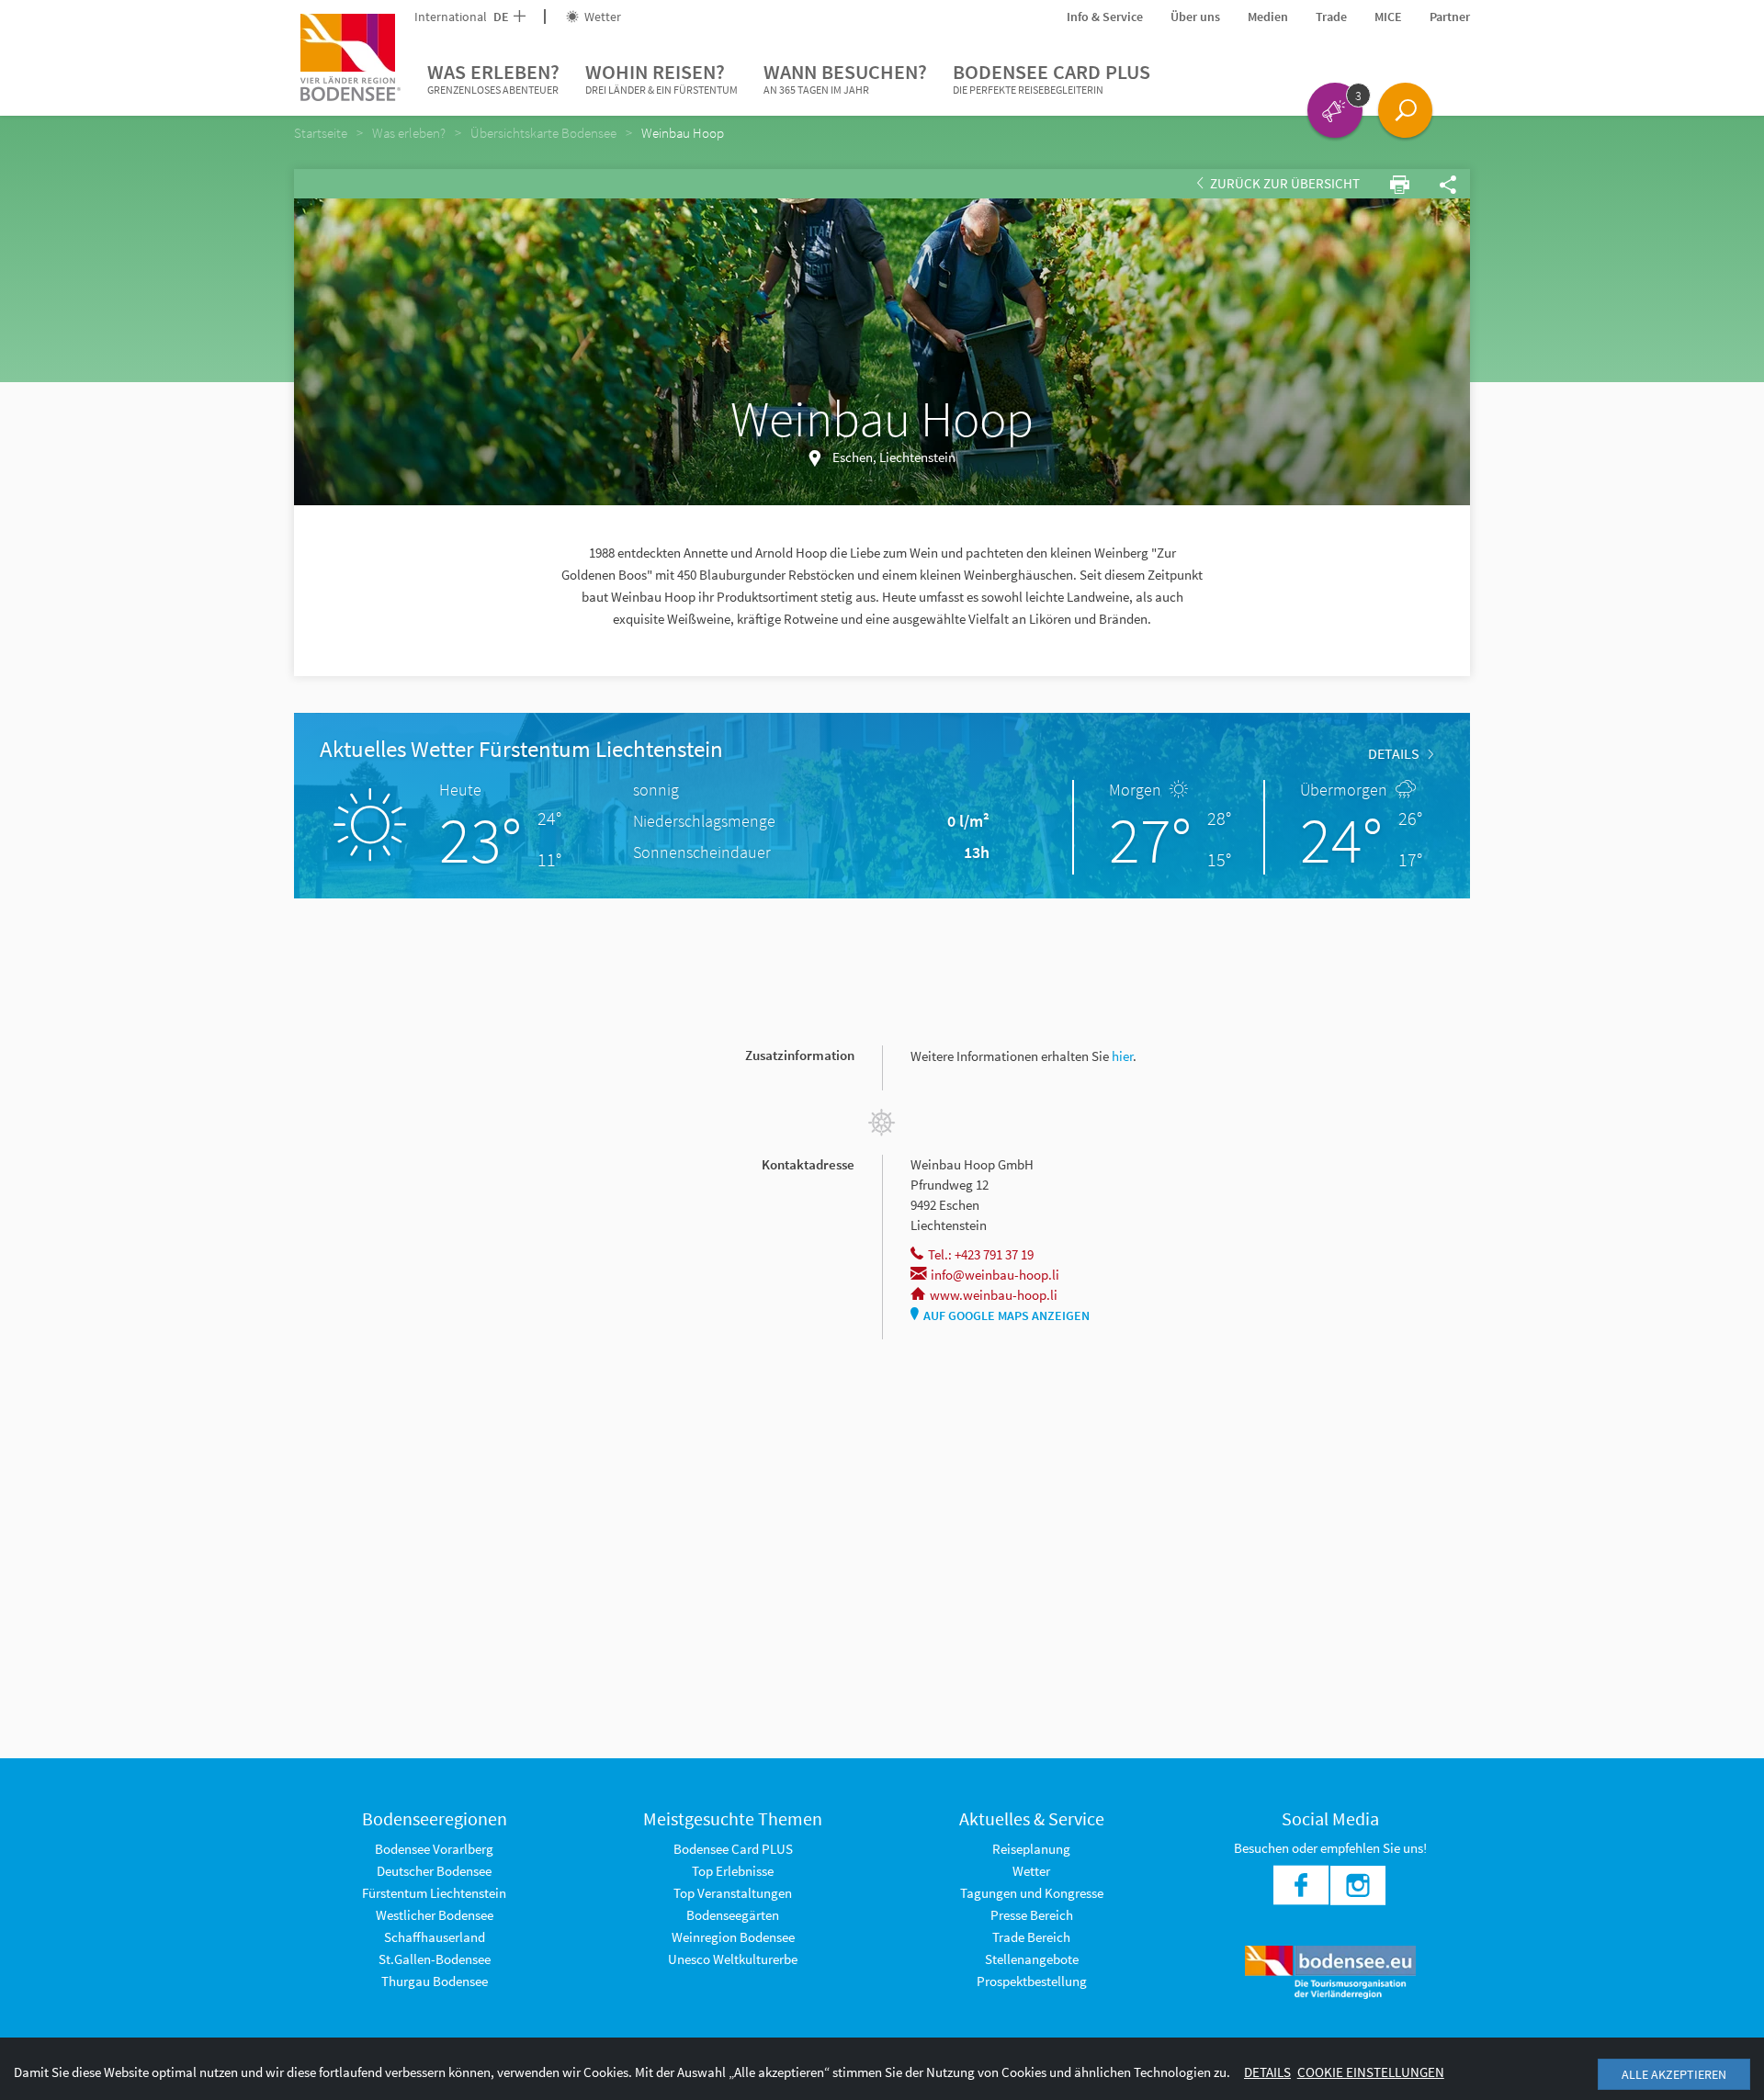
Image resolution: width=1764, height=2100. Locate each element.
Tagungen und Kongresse (1032, 1893)
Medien (1268, 17)
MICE (1388, 17)
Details (1394, 753)
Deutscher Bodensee (434, 1871)
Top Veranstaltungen (733, 1893)
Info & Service (1105, 17)
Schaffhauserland (435, 1937)
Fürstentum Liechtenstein (434, 1893)
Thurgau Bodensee (435, 1981)
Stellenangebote (1032, 1959)
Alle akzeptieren (1674, 2074)
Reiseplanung (1031, 1849)
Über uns (1195, 17)
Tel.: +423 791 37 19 (981, 1254)
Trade (1331, 17)
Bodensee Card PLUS (1052, 78)
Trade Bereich (1031, 1937)
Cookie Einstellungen (1371, 2072)
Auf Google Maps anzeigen (1006, 1315)
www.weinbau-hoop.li (994, 1295)
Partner (1450, 17)
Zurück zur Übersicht (1283, 183)
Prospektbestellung (1032, 1981)
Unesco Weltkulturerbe (733, 1959)
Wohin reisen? (661, 78)
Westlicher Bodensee (435, 1915)
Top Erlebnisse (733, 1871)
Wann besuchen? (845, 78)
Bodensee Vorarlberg (434, 1849)
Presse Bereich (1032, 1915)
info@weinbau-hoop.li (995, 1275)
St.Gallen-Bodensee (435, 1959)
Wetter (601, 17)
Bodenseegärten (733, 1915)
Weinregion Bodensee (733, 1937)
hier (1122, 1056)
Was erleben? (493, 78)
